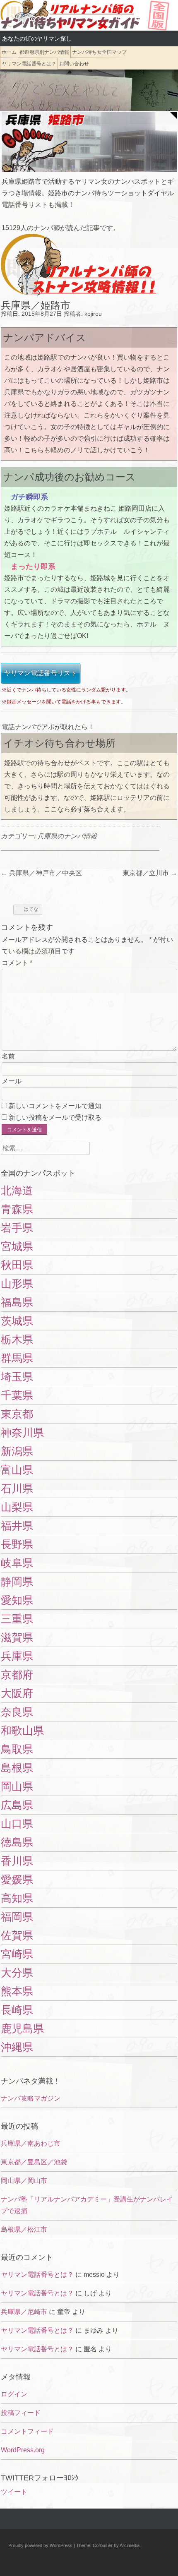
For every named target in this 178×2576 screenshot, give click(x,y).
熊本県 (17, 1991)
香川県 (17, 1861)
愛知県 (17, 1600)
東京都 (17, 1414)
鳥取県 (17, 1749)
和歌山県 (22, 1731)
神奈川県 (22, 1433)
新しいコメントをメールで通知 (55, 1106)
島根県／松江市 (24, 2229)
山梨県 (17, 1507)
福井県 (17, 1526)
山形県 (17, 1284)
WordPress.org (23, 2450)
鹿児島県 (22, 2029)
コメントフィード (27, 2431)
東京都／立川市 (150, 873)
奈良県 (17, 1712)
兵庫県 (17, 1656)
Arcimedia (130, 2545)
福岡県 (17, 1917)
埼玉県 (17, 1377)
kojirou (93, 314)
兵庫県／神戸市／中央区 (41, 873)
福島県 (17, 1302)
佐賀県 (17, 1935)
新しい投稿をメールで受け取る (55, 1118)
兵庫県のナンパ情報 (67, 836)
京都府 (17, 1675)
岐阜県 (17, 1563)
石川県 (17, 1488)
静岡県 (17, 1582)
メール (12, 1081)
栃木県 (17, 1340)
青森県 (17, 1209)
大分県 (17, 1973)
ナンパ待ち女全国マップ (99, 52)
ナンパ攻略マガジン (31, 2098)
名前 (8, 1056)
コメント (17, 963)
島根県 (17, 1768)
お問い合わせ (74, 64)
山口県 (17, 1824)
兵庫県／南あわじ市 (31, 2143)
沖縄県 (17, 2047)
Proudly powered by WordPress (40, 2545)
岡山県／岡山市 (24, 2181)
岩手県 (17, 1228)
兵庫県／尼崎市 (24, 2312)
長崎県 (17, 2010)
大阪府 (17, 1693)
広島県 (17, 1805)
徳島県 (17, 1842)
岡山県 (17, 1786)
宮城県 (17, 1246)
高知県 (17, 1898)
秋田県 (17, 1265)
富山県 (17, 1470)
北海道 (17, 1191)
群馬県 (17, 1358)
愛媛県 (17, 1880)
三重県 (17, 1619)
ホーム (9, 52)
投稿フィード (21, 2413)
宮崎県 (17, 1954)
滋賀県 (17, 1637)
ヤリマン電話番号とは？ (29, 64)
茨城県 (17, 1321)
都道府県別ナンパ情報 (44, 52)
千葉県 (17, 1395)
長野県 (17, 1544)
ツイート (14, 2492)
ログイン (14, 2394)
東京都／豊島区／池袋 (34, 2162)
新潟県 (17, 1451)
